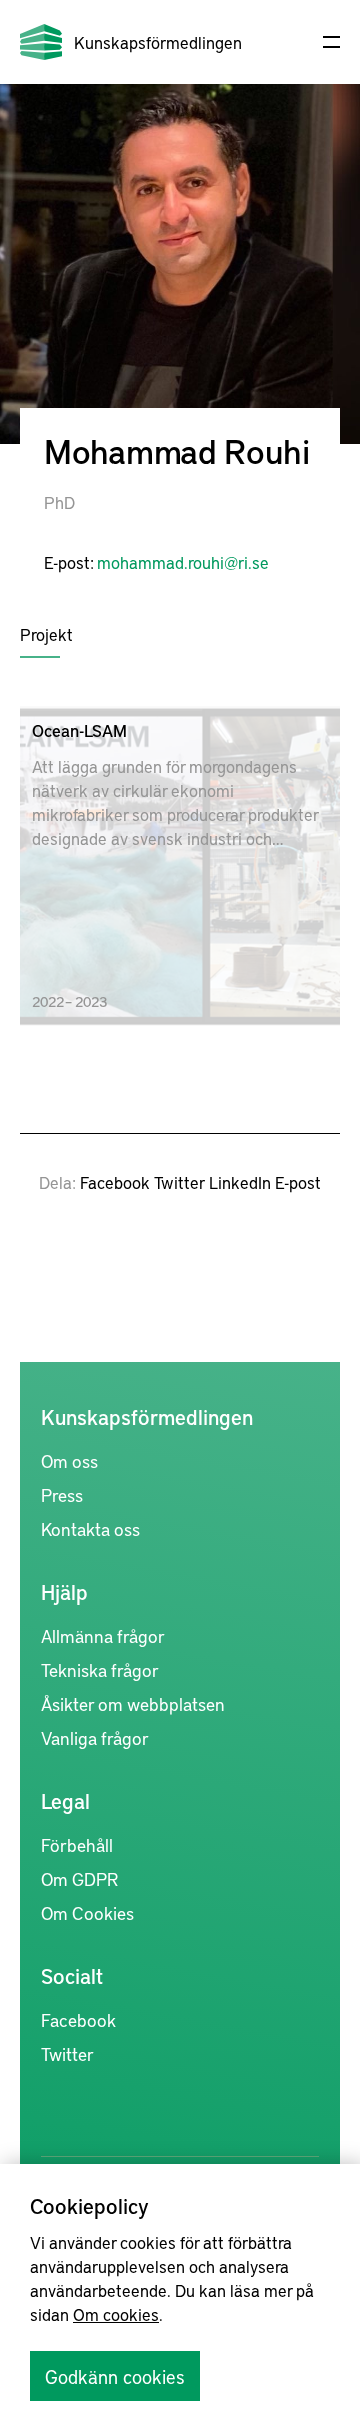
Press (62, 1494)
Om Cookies (87, 1912)
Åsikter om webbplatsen (133, 1703)
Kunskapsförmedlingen (158, 42)
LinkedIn (240, 1182)
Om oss (69, 1460)
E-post (298, 1182)
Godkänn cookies (115, 2376)
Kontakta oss (90, 1528)
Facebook (115, 1182)
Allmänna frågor (103, 1635)
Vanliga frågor (95, 1737)
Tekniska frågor (100, 1669)
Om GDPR (79, 1878)
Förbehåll (77, 1844)
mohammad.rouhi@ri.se (183, 562)
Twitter (179, 1182)
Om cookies (116, 2314)
